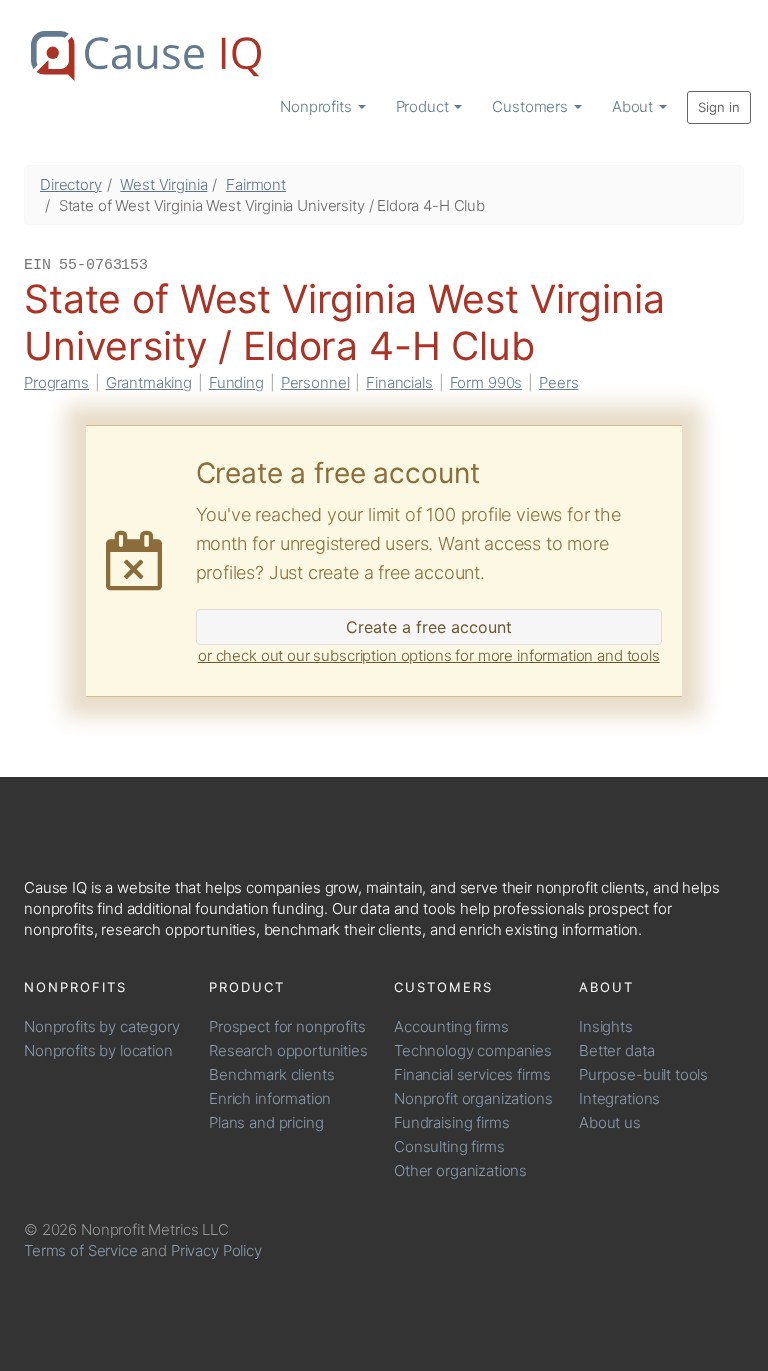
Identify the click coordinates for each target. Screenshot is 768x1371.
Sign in (719, 107)
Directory (71, 184)
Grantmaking (149, 382)
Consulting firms (449, 1146)
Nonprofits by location (98, 1050)
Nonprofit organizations (473, 1098)
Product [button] (424, 106)
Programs (56, 382)
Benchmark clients (271, 1074)
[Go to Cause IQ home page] (146, 56)
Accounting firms (451, 1026)
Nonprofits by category (102, 1026)
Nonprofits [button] (317, 106)
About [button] (634, 106)
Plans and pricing (266, 1122)
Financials (399, 382)
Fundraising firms (451, 1122)
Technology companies (473, 1050)
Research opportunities (288, 1050)
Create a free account (429, 627)
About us (610, 1122)
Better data (616, 1050)
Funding (236, 382)
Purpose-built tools (643, 1074)
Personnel (315, 382)
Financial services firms (472, 1074)
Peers (558, 382)
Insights (606, 1026)
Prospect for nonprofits (287, 1026)
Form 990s (486, 382)
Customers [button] (532, 106)
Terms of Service (81, 1250)
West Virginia (163, 184)
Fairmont (256, 184)
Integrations (619, 1098)
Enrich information (270, 1098)
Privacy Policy (216, 1250)
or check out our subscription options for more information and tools (429, 655)
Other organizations (460, 1170)
